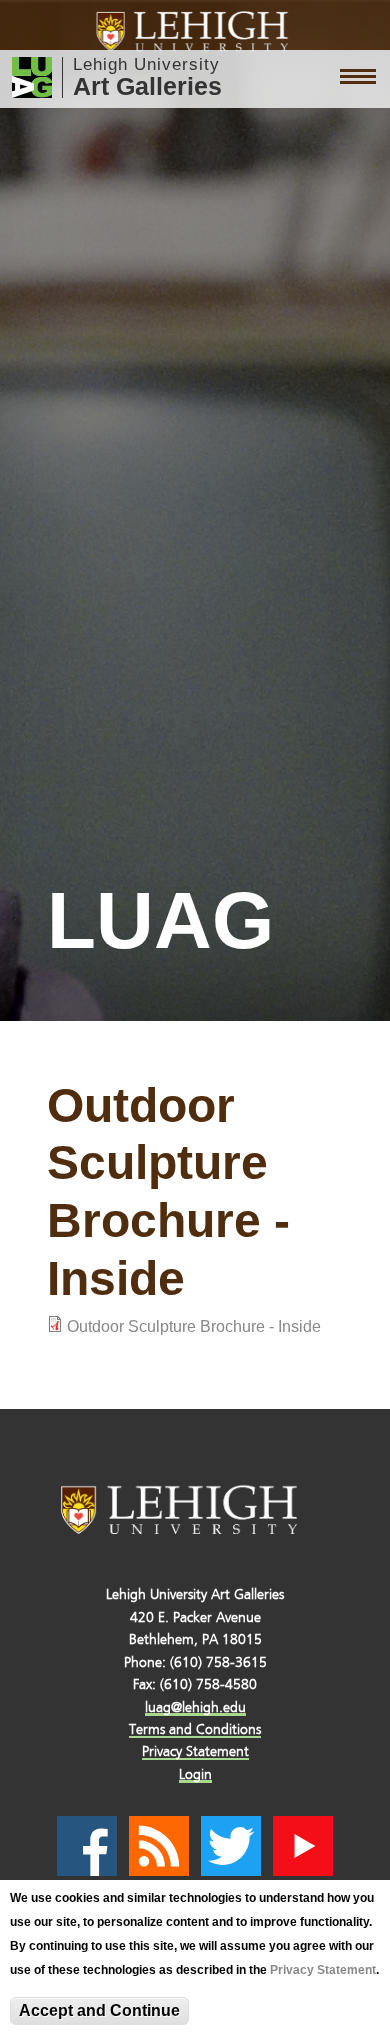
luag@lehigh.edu (195, 1707)
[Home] (195, 32)
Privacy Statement (323, 1970)
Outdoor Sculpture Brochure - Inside (194, 1326)
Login (195, 1774)
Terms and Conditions (195, 1729)
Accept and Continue (99, 2010)
